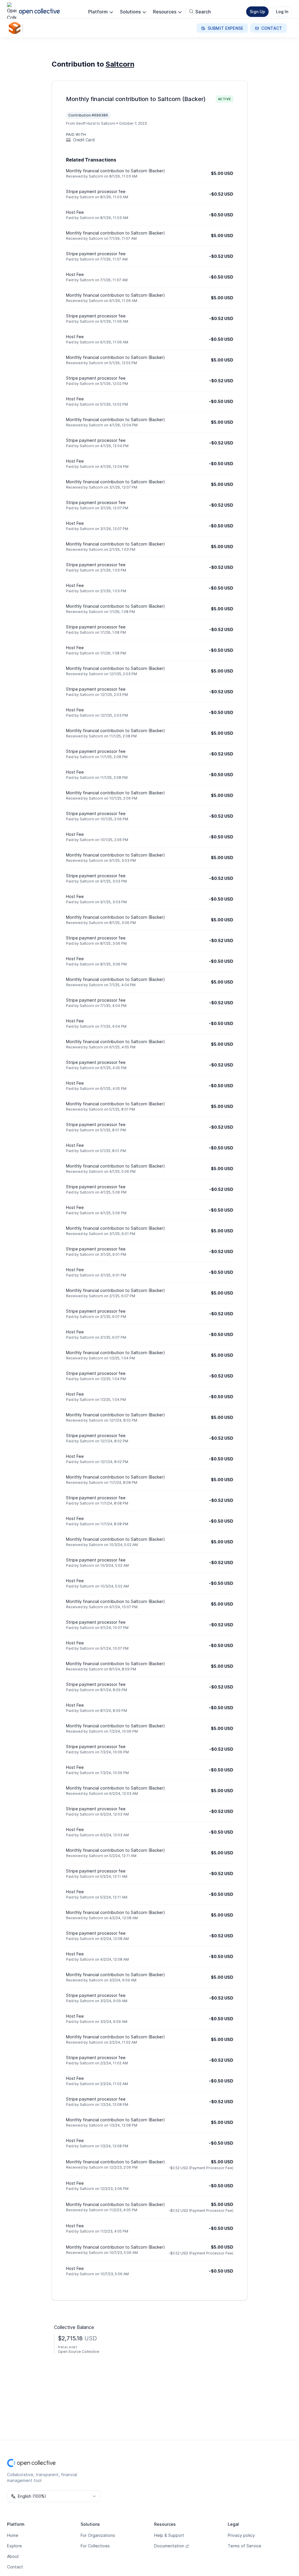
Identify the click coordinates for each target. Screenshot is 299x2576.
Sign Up (257, 12)
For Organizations (98, 2535)
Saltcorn (120, 64)
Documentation (169, 2546)
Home (13, 2535)
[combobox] (54, 2496)
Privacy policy (241, 2535)
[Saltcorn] (16, 28)
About (13, 2556)
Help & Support (169, 2535)
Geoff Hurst (86, 123)
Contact (15, 2567)
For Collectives (95, 2546)
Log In (282, 12)
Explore (14, 2546)
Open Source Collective (79, 2352)
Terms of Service (245, 2546)
